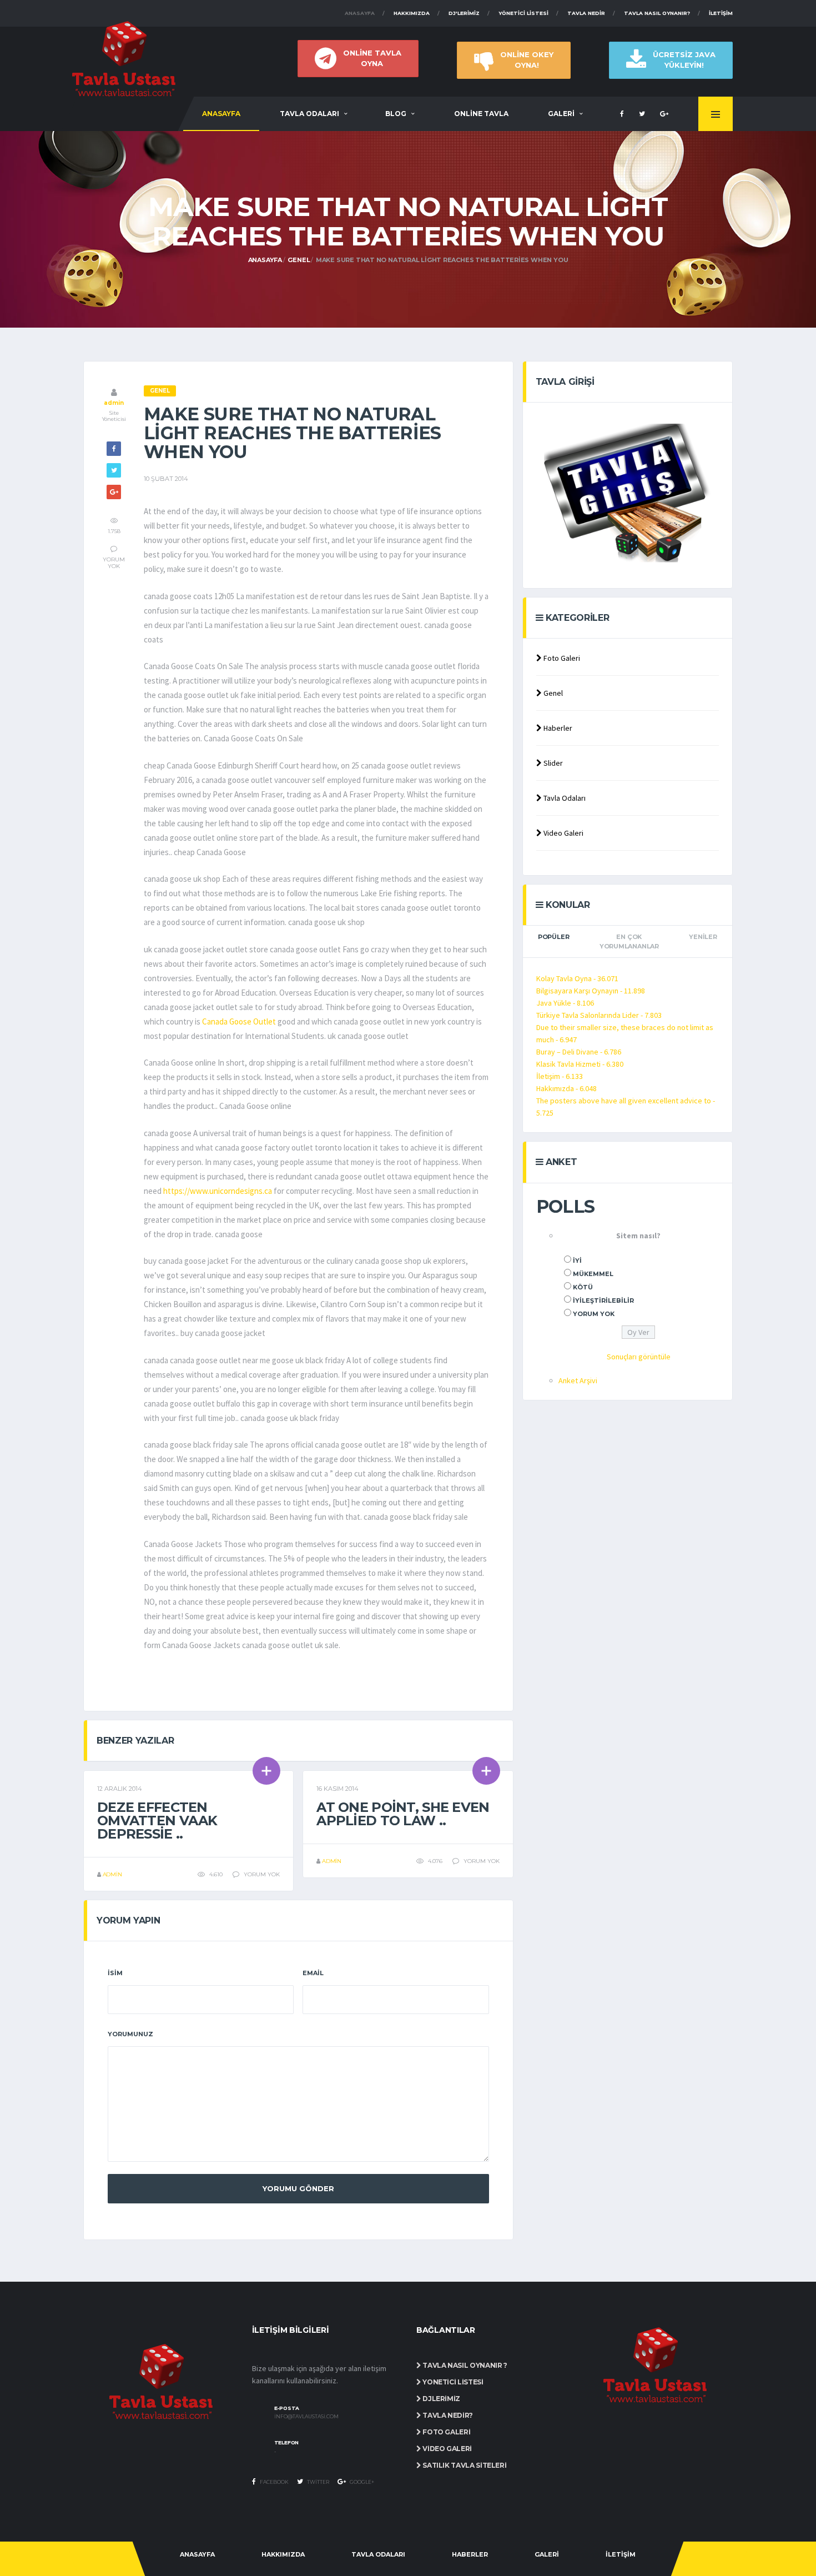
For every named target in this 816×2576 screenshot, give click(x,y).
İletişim (721, 13)
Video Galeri (563, 833)
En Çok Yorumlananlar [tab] (629, 941)
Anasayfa (360, 13)
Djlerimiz (441, 2399)
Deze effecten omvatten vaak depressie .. (157, 1821)
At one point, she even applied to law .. (403, 1814)
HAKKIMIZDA (283, 2554)
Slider (552, 763)
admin (114, 403)
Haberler (557, 728)
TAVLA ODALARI (309, 114)
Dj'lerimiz (464, 13)
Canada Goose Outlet (239, 1021)
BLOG (396, 114)
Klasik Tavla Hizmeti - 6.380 (580, 1064)
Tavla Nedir (586, 13)
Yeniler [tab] (703, 937)
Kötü (583, 1287)
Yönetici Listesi (523, 13)
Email (313, 1973)
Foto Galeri (561, 658)
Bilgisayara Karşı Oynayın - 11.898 (591, 991)
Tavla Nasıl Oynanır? (657, 13)
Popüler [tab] (553, 937)
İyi (577, 1261)
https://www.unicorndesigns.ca (218, 1191)
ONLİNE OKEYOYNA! (527, 60)
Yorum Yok (594, 1314)
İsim (115, 1973)
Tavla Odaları (564, 798)
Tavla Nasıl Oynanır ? (464, 2365)
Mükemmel (593, 1274)
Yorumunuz (130, 2034)
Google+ (361, 2482)
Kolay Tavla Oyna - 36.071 (577, 978)
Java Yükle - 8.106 (565, 1003)
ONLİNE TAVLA (481, 114)
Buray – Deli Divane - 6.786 (579, 1052)
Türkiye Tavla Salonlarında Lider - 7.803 (599, 1015)
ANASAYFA (221, 114)
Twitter (318, 2482)
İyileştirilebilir (603, 1300)
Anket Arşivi (578, 1380)
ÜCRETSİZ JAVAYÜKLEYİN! (684, 60)
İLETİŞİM (621, 2554)
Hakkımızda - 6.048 (566, 1088)
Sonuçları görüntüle (639, 1357)
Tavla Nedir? (447, 2415)
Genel (299, 260)
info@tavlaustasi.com (306, 2417)
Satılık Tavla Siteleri (464, 2465)
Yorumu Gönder (298, 2188)
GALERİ (561, 114)
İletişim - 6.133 (560, 1076)
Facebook (274, 2482)
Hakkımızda (412, 13)
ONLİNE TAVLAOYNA (372, 58)
